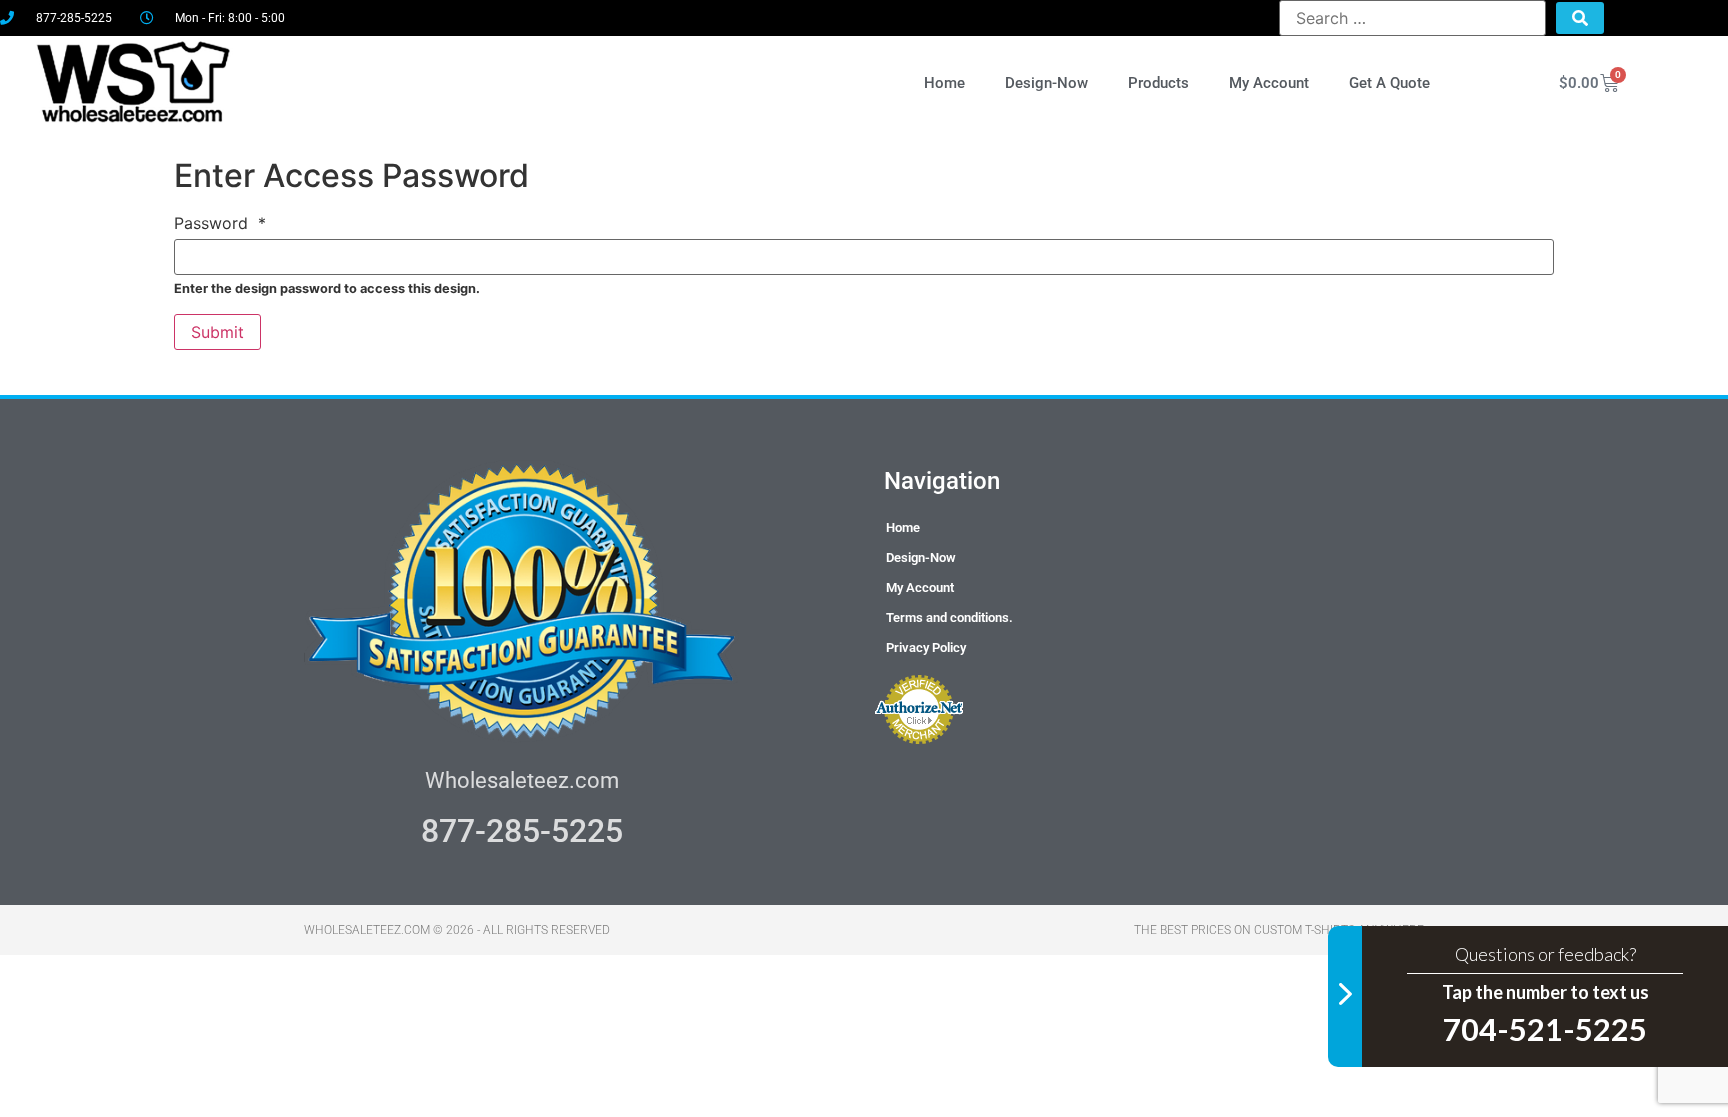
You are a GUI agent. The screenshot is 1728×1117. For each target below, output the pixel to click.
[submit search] (1580, 18)
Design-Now (1046, 83)
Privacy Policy (926, 647)
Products (1158, 83)
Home (944, 83)
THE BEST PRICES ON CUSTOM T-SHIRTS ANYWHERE (1279, 930)
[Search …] (1412, 18)
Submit (217, 332)
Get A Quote (1389, 83)
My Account (1269, 83)
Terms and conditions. (949, 617)
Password (220, 223)
